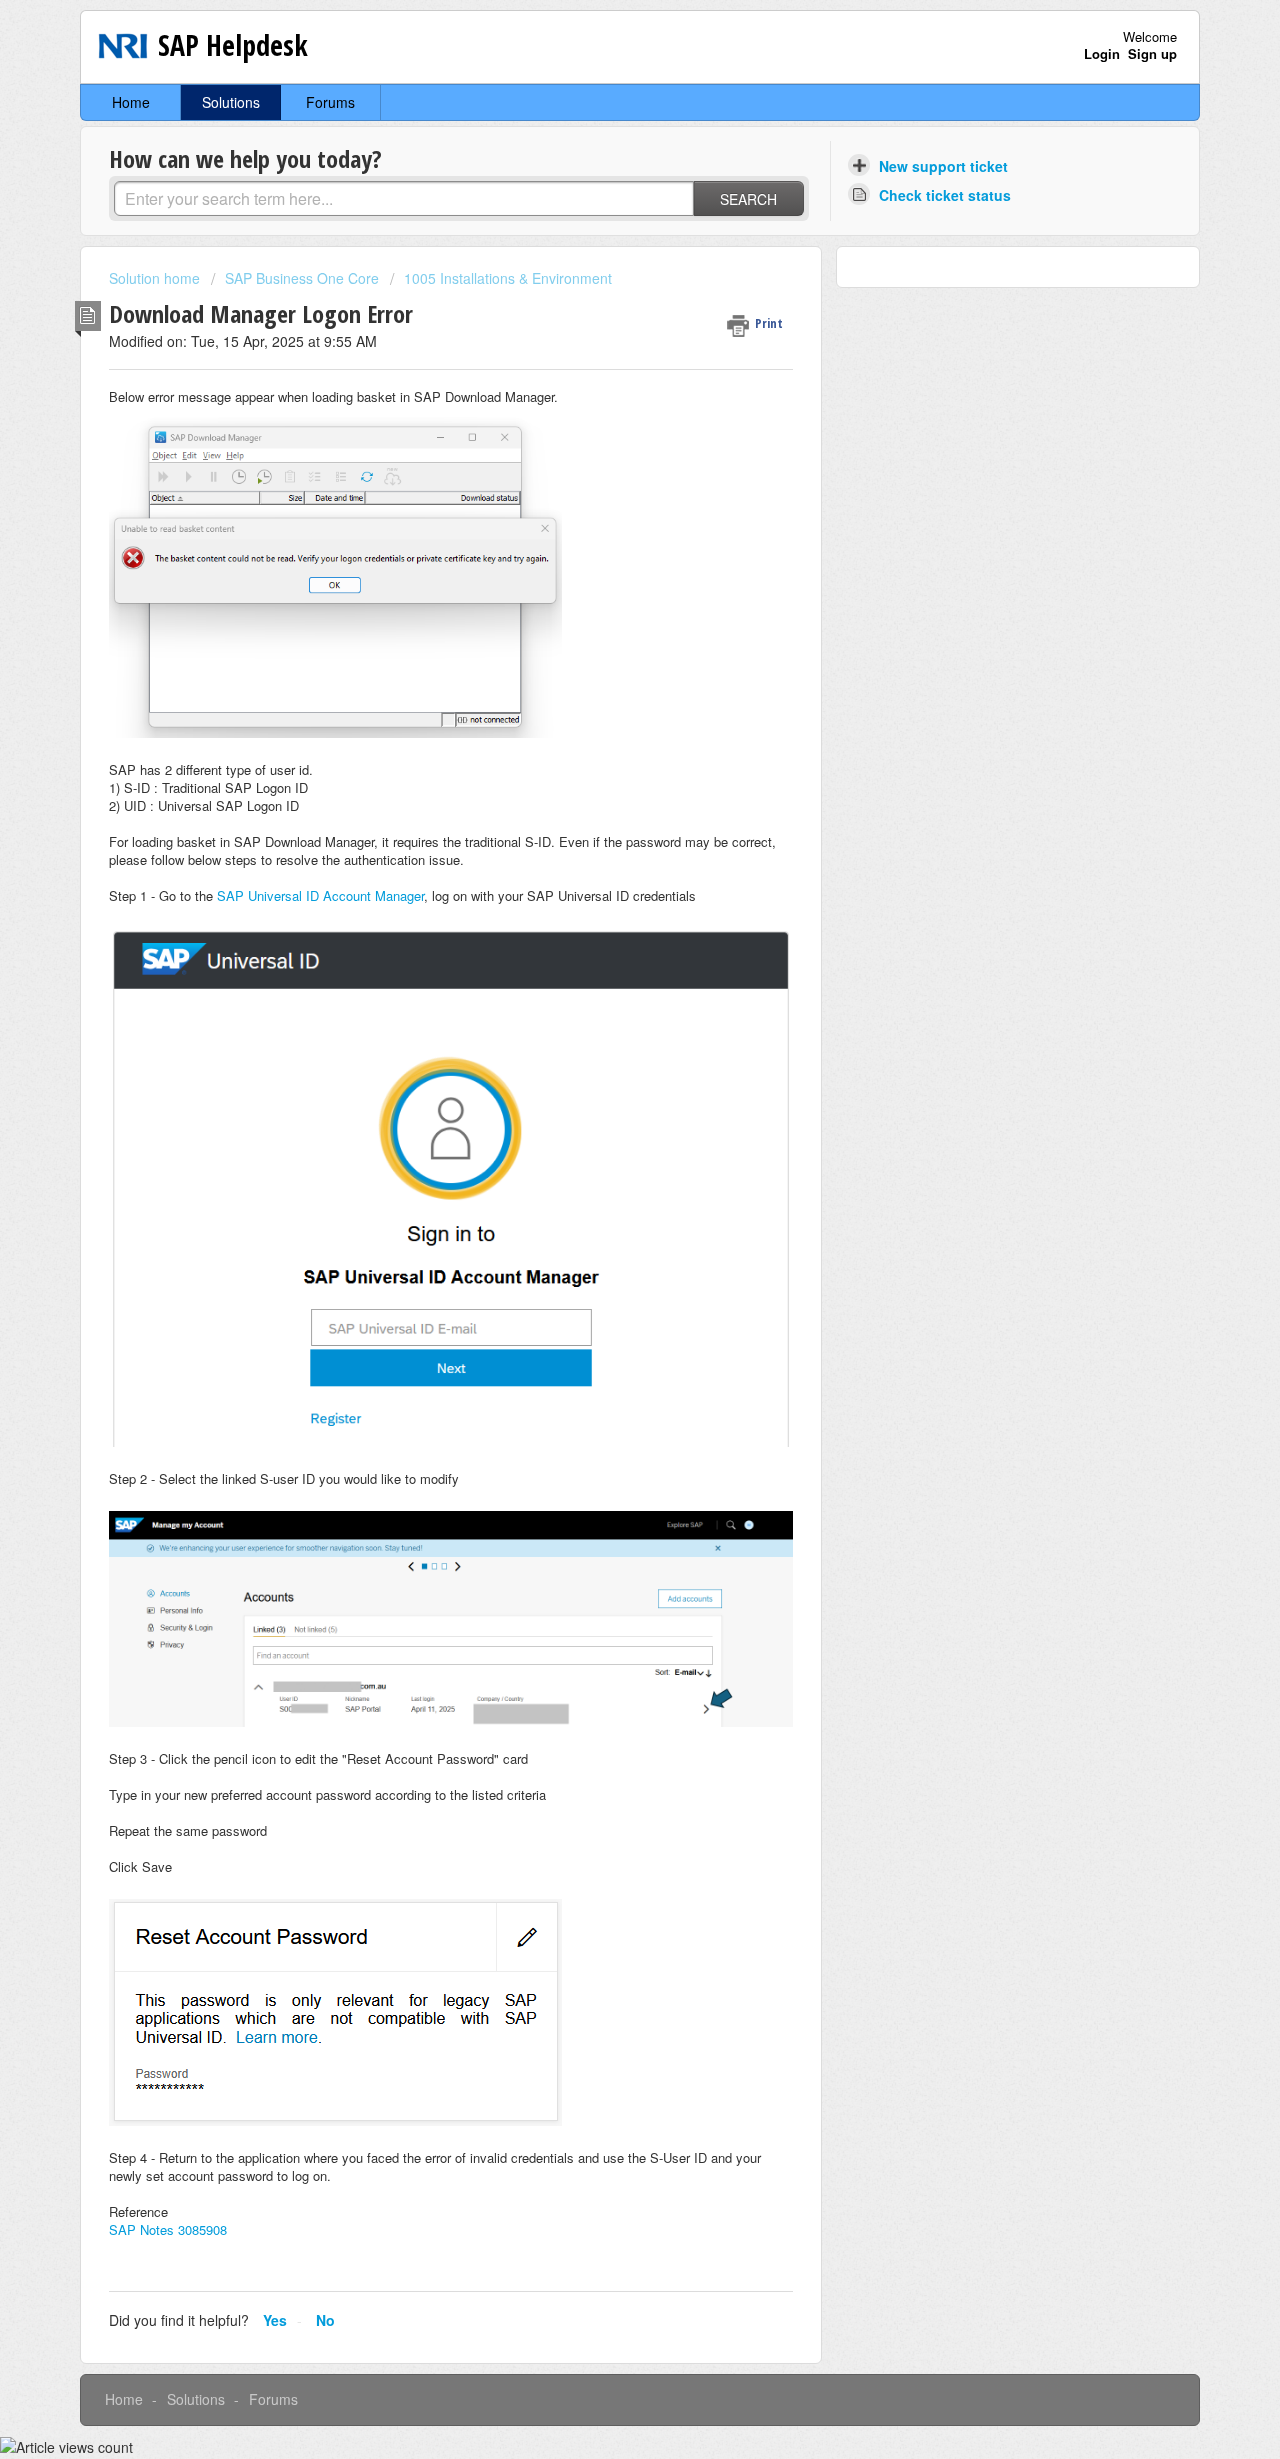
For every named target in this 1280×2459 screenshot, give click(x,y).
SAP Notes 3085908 (168, 2229)
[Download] (603, 994)
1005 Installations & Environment (508, 278)
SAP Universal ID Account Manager (320, 895)
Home (131, 102)
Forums (330, 102)
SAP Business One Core (302, 278)
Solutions (231, 102)
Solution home (156, 278)
